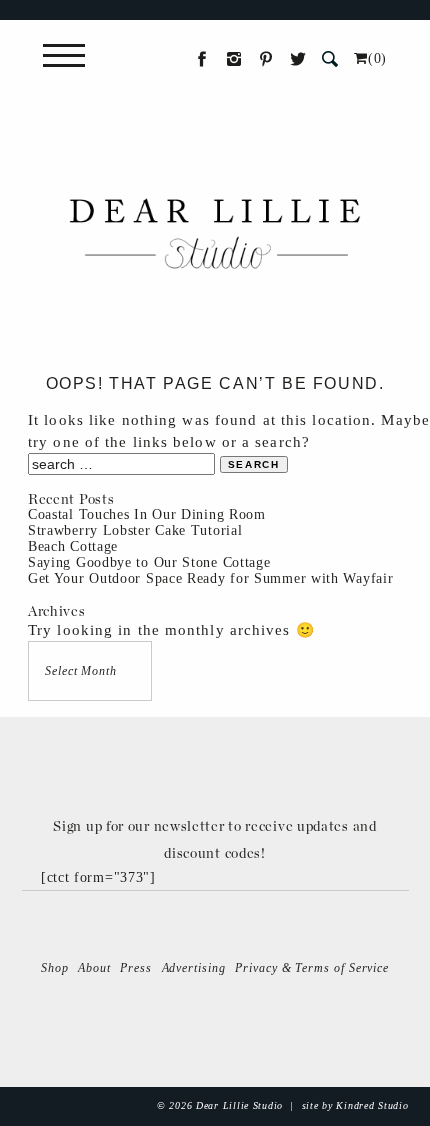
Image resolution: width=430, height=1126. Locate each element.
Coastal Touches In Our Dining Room (147, 514)
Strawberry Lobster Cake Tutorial (135, 530)
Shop (55, 968)
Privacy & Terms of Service (312, 968)
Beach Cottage (73, 546)
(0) (377, 58)
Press (136, 968)
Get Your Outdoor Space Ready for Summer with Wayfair (210, 578)
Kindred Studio (372, 1105)
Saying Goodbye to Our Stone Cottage (149, 562)
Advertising (194, 968)
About (94, 968)
